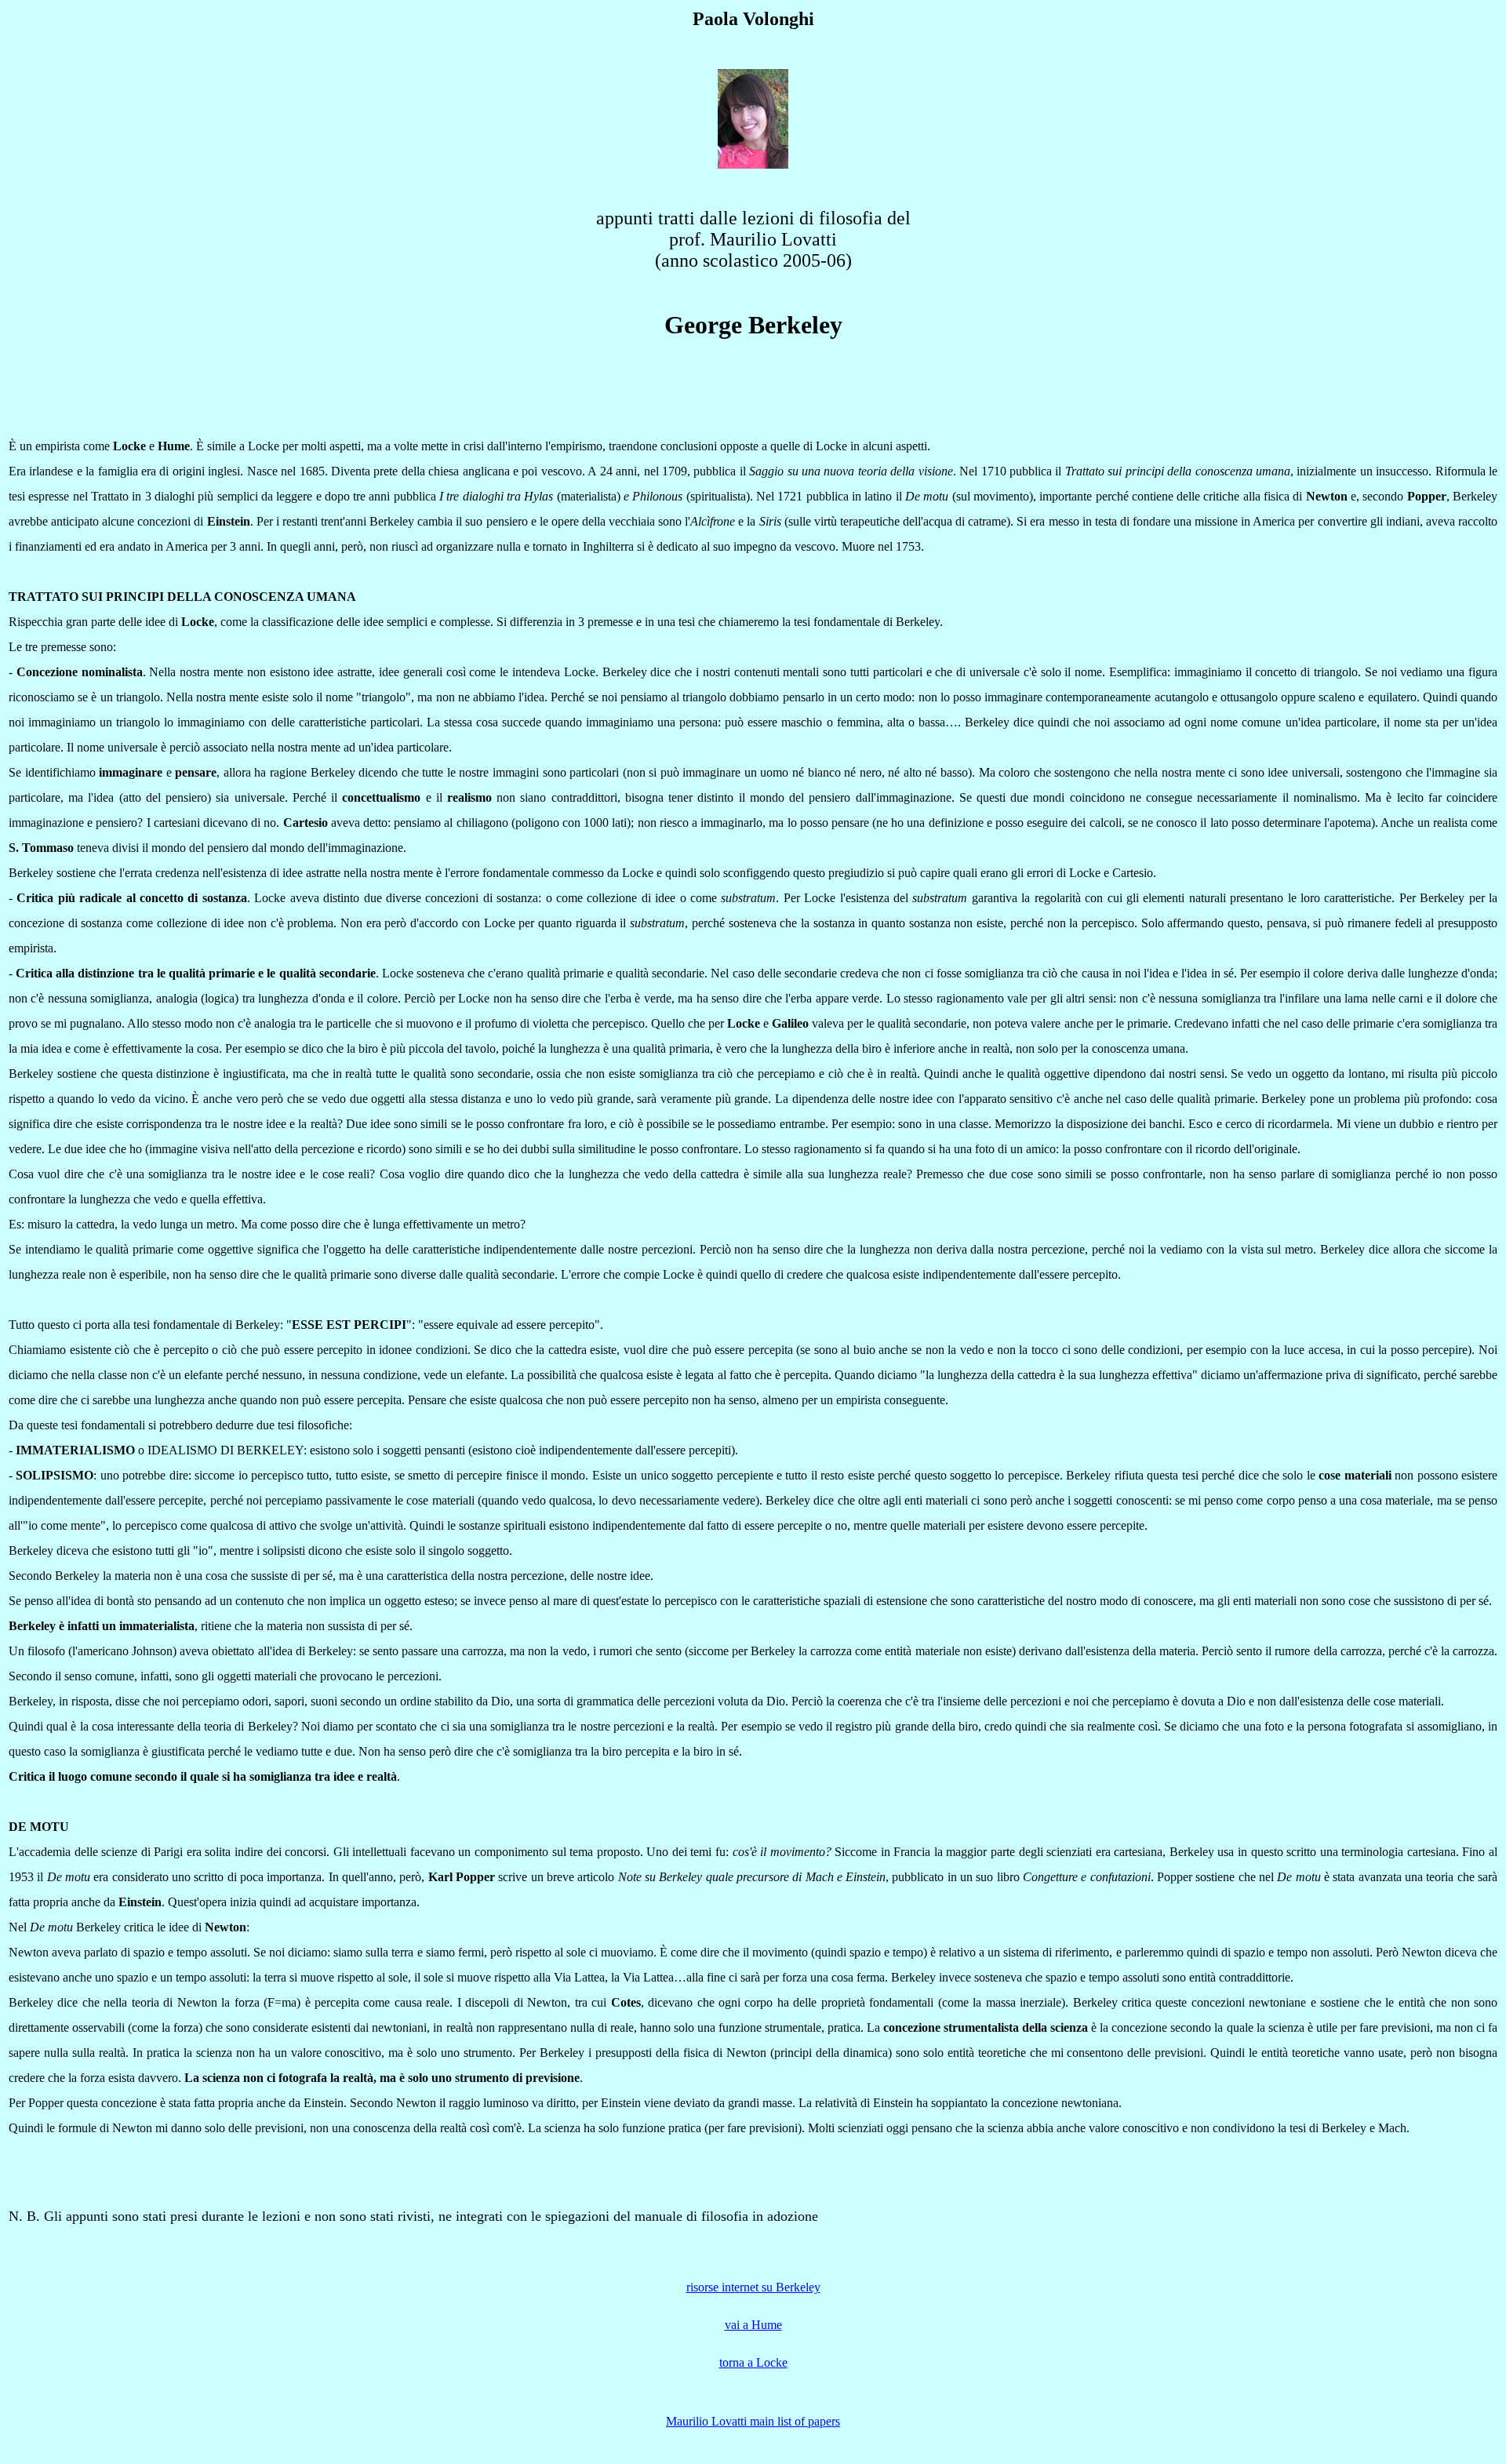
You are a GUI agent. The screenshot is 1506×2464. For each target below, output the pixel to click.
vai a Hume (753, 2325)
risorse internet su (731, 2287)
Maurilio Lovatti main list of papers (753, 2421)
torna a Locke (753, 2362)
